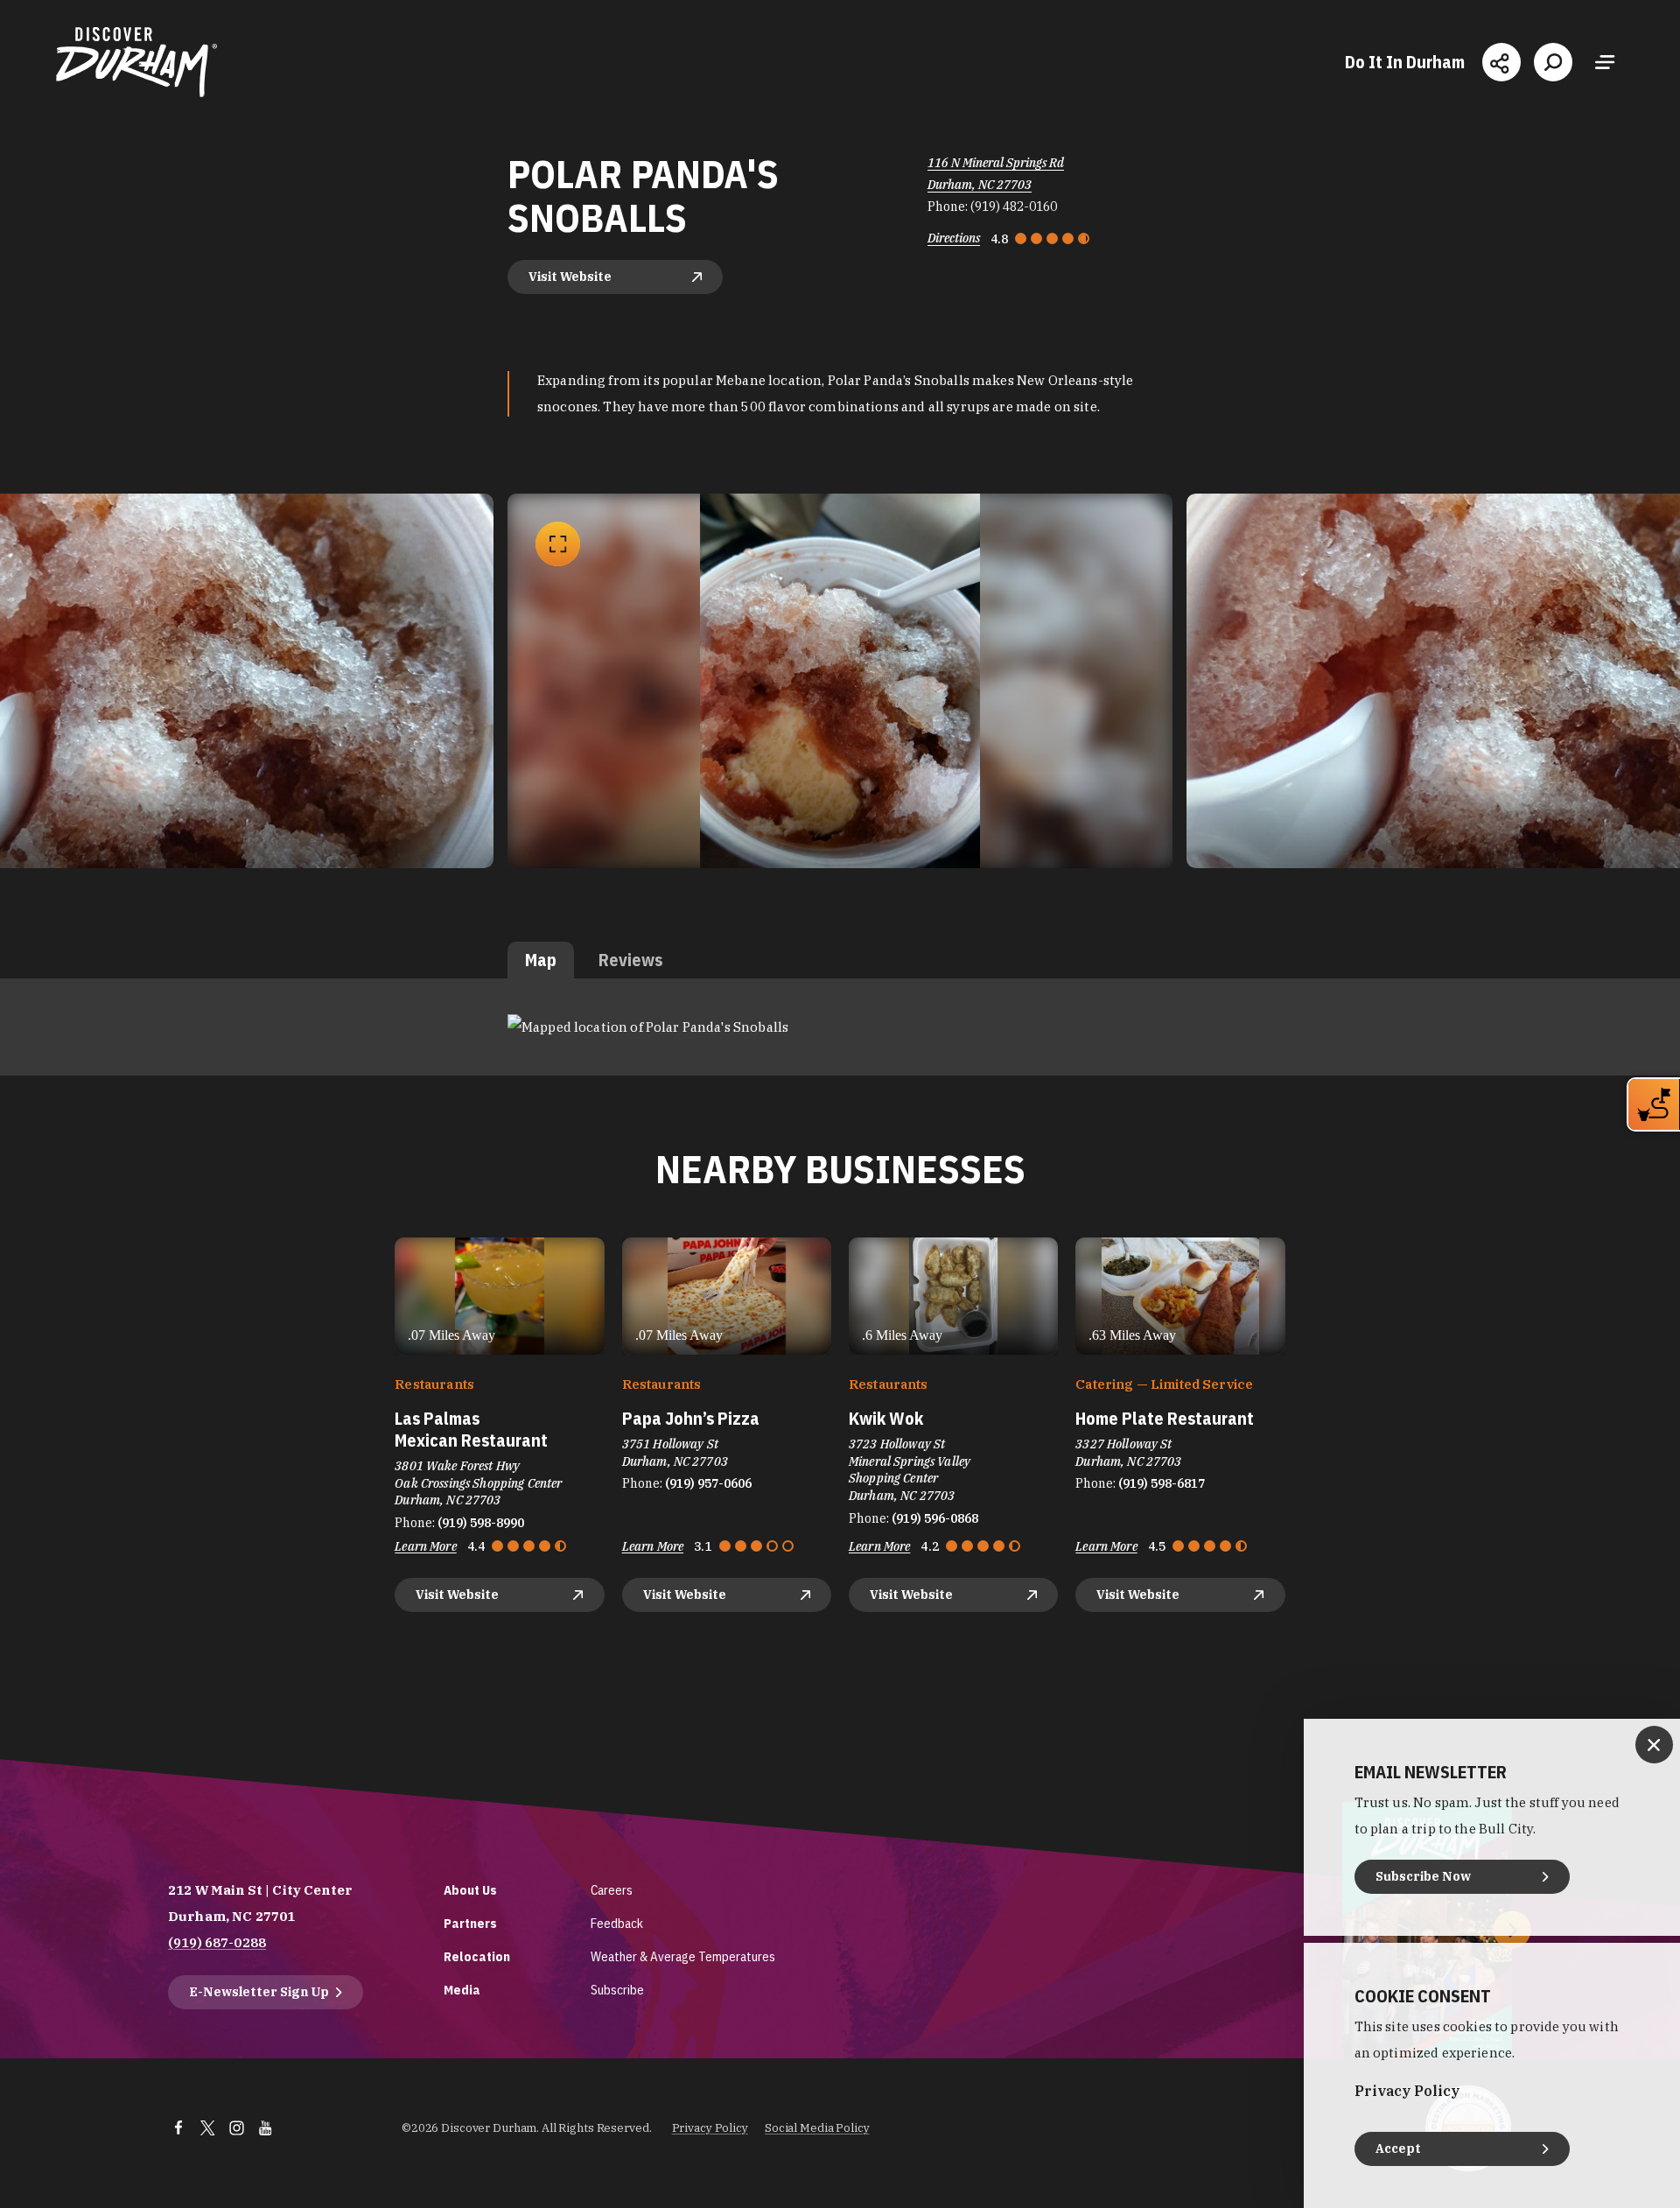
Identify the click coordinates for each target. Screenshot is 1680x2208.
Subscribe (617, 1990)
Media (462, 1990)
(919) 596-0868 (935, 1518)
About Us (470, 1890)
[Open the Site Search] (1553, 62)
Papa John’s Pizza (691, 1418)
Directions (954, 238)
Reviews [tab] (630, 960)
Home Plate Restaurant (1165, 1418)
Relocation (477, 1956)
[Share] (1501, 62)
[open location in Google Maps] (648, 1026)
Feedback (617, 1923)
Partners (470, 1923)
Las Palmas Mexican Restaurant (471, 1429)
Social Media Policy (817, 2128)
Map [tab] (541, 960)
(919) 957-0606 (708, 1483)
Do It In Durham (1405, 62)
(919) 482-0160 (1014, 207)
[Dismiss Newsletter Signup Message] (1654, 1745)
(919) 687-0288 (217, 1942)
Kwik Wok (886, 1418)
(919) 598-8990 (481, 1523)
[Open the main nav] (1605, 62)
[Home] (136, 62)
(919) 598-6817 (1162, 1483)
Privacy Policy (710, 2128)
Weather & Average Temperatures (683, 1956)
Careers (612, 1890)
